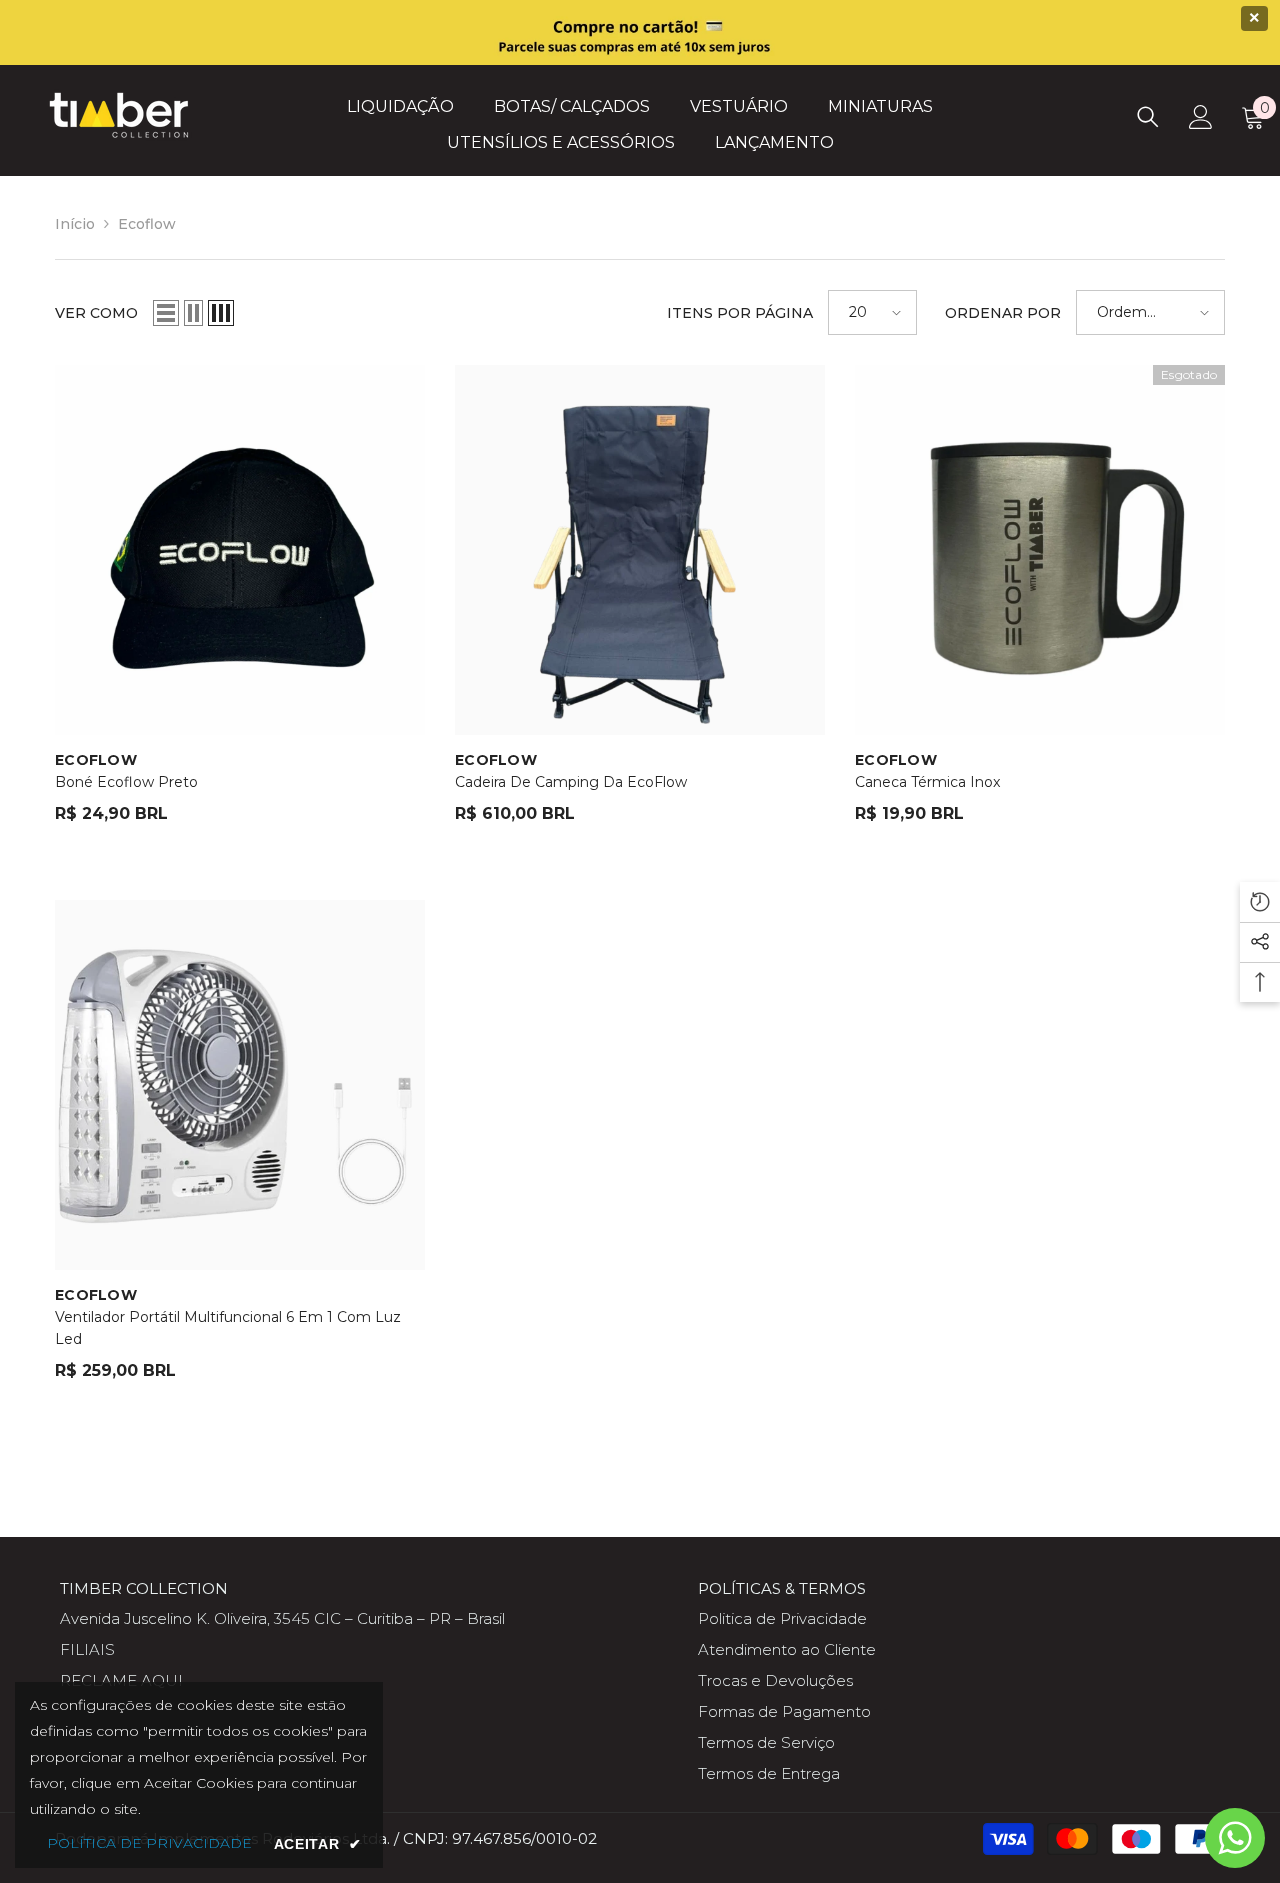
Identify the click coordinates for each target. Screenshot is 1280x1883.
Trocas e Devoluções (775, 1680)
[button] (166, 313)
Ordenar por (1003, 313)
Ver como (96, 313)
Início (75, 224)
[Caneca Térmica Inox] (1040, 550)
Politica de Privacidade (782, 1618)
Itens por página (740, 313)
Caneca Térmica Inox (927, 782)
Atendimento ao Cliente (787, 1649)
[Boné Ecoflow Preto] (240, 550)
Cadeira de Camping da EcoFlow (571, 782)
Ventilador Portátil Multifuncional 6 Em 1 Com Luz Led (228, 1328)
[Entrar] (1201, 117)
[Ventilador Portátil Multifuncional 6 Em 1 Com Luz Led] (240, 1085)
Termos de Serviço (766, 1742)
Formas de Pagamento (784, 1711)
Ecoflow (147, 224)
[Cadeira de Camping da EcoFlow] (640, 550)
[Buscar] (1148, 116)
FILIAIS (87, 1649)
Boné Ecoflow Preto (126, 782)
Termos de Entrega (769, 1773)
